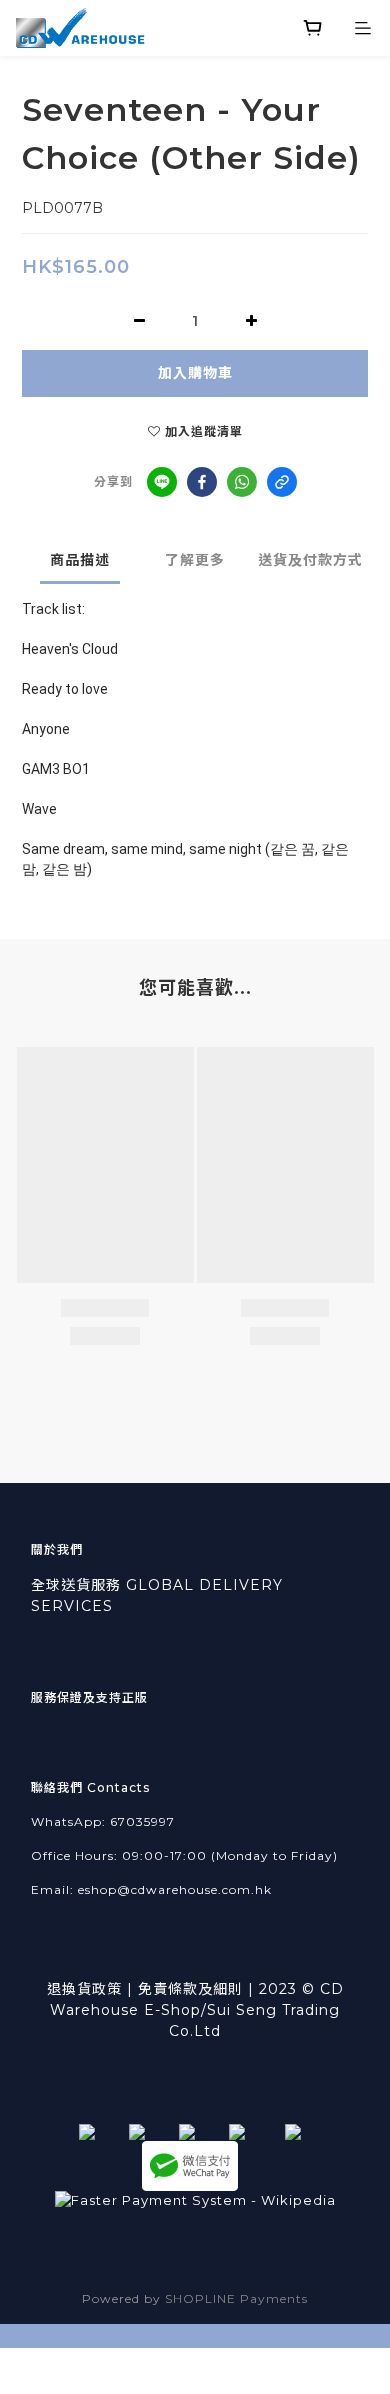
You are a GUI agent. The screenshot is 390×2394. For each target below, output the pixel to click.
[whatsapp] (242, 482)
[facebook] (202, 482)
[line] (162, 482)
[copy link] (282, 482)
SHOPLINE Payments (236, 2298)
